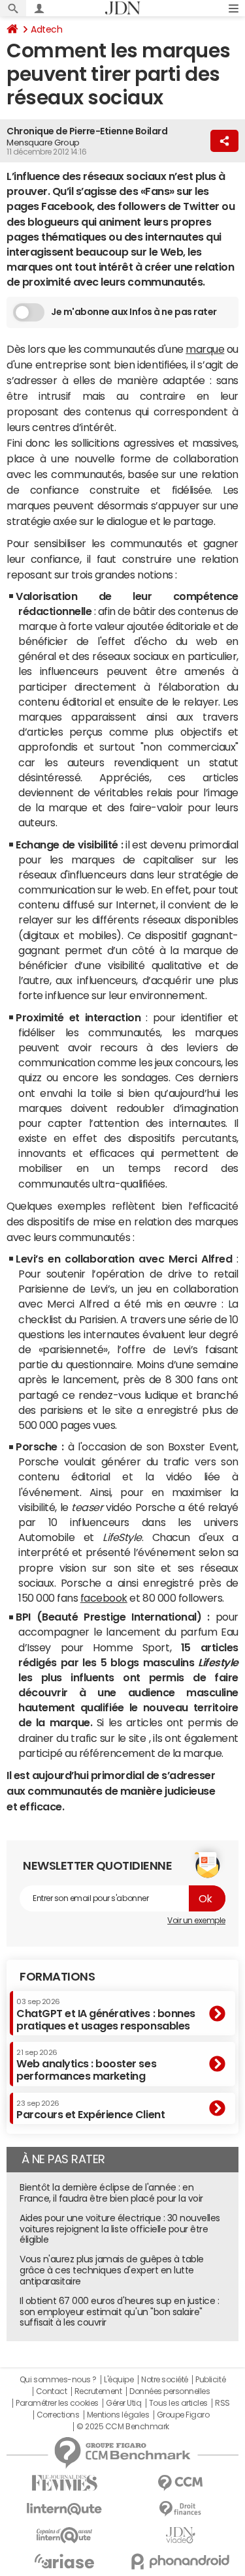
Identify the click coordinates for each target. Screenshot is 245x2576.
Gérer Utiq (123, 2403)
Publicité (210, 2380)
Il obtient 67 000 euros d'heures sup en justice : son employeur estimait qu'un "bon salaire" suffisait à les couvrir (119, 2312)
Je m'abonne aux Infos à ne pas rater (134, 312)
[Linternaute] (65, 2509)
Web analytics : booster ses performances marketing (86, 2065)
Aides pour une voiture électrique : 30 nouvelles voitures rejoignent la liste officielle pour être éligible (120, 2229)
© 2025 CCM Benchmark (122, 2427)
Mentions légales (118, 2415)
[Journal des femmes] (65, 2483)
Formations (57, 1977)
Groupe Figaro (183, 2415)
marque (205, 349)
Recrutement (98, 2391)
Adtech (46, 29)
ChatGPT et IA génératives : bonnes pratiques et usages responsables (106, 2014)
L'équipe (119, 2380)
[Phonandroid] (181, 2561)
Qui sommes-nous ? (58, 2380)
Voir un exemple (196, 1921)
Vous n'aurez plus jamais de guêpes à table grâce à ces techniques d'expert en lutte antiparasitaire (112, 2270)
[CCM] (181, 2483)
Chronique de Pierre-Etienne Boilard (87, 131)
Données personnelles (170, 2391)
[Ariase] (65, 2561)
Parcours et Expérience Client (90, 2110)
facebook (104, 1598)
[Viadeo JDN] (181, 2535)
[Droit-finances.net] (181, 2509)
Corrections (58, 2415)
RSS (222, 2403)
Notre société (165, 2380)
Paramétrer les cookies (57, 2403)
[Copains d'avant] (65, 2535)
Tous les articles (178, 2403)
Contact (52, 2391)
